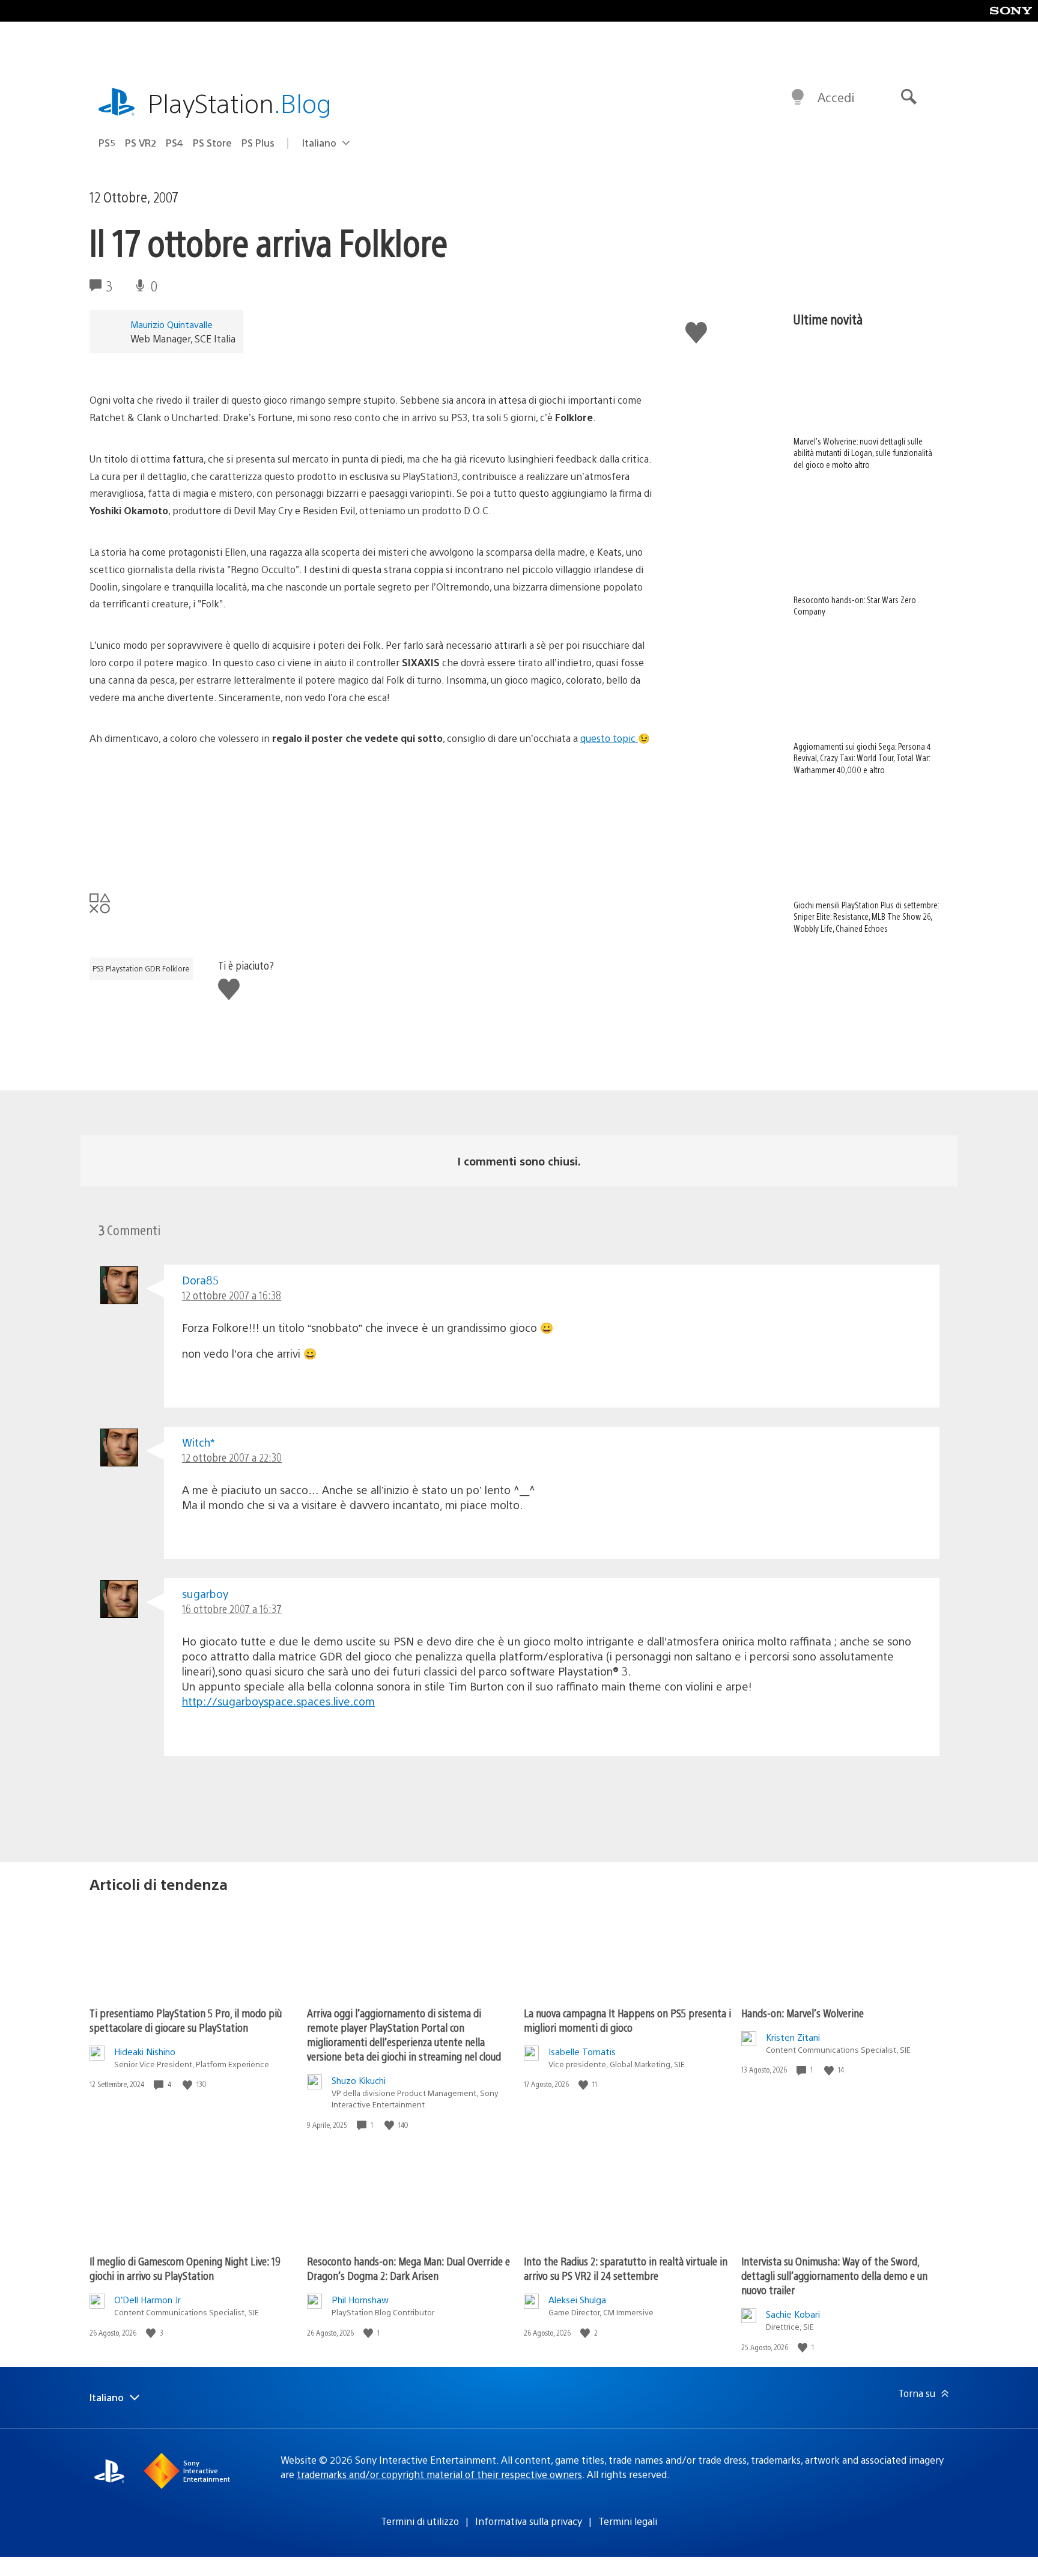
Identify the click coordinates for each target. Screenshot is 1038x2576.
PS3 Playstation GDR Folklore (141, 968)
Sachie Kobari (793, 2314)
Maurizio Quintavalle (171, 324)
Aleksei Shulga (577, 2299)
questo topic (609, 738)
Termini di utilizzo (420, 2521)
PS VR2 (141, 143)
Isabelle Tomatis (582, 2051)
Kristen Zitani (793, 2037)
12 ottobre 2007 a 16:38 (232, 1295)
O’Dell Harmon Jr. (148, 2299)
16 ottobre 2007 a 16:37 (232, 1608)
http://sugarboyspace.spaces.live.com (278, 1701)
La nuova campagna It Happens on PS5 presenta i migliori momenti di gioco (627, 2020)
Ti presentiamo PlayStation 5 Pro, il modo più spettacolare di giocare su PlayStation (186, 2020)
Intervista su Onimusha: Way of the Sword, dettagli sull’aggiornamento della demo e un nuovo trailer (834, 2275)
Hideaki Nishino (145, 2051)
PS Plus (258, 143)
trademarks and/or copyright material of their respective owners (439, 2474)
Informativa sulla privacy (529, 2521)
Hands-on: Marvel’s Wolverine (803, 2013)
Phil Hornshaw (360, 2299)
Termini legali (628, 2521)
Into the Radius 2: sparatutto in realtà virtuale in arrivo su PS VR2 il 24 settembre (626, 2268)
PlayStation (240, 102)
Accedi (836, 97)
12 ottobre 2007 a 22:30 (232, 1457)
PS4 (175, 143)
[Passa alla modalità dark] (798, 97)
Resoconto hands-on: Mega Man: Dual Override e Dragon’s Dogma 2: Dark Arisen (408, 2268)
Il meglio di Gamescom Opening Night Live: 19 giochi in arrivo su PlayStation (185, 2268)
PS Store (212, 143)
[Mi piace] (189, 2084)
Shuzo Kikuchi (359, 2080)
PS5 (107, 143)
